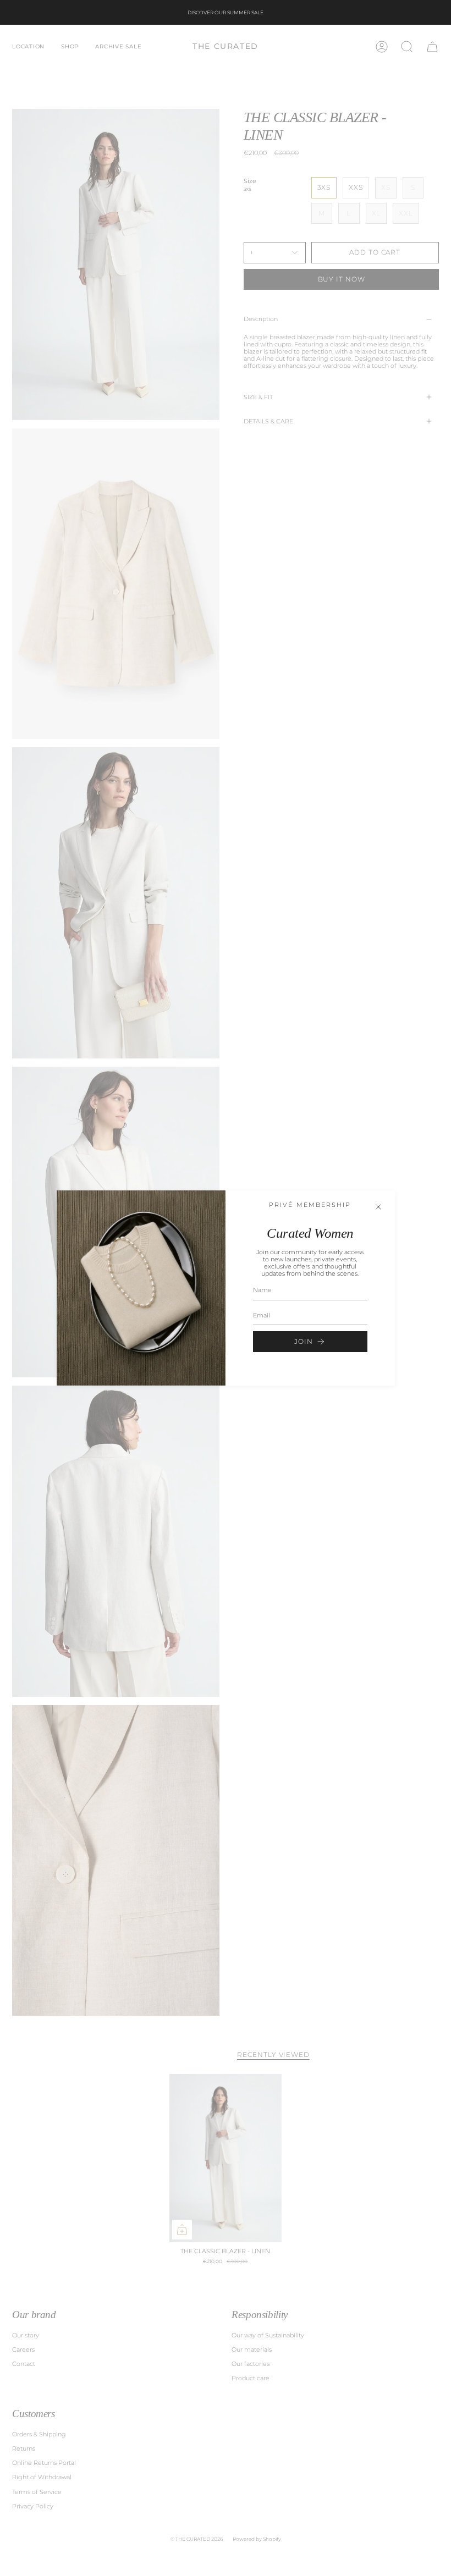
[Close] (378, 1207)
